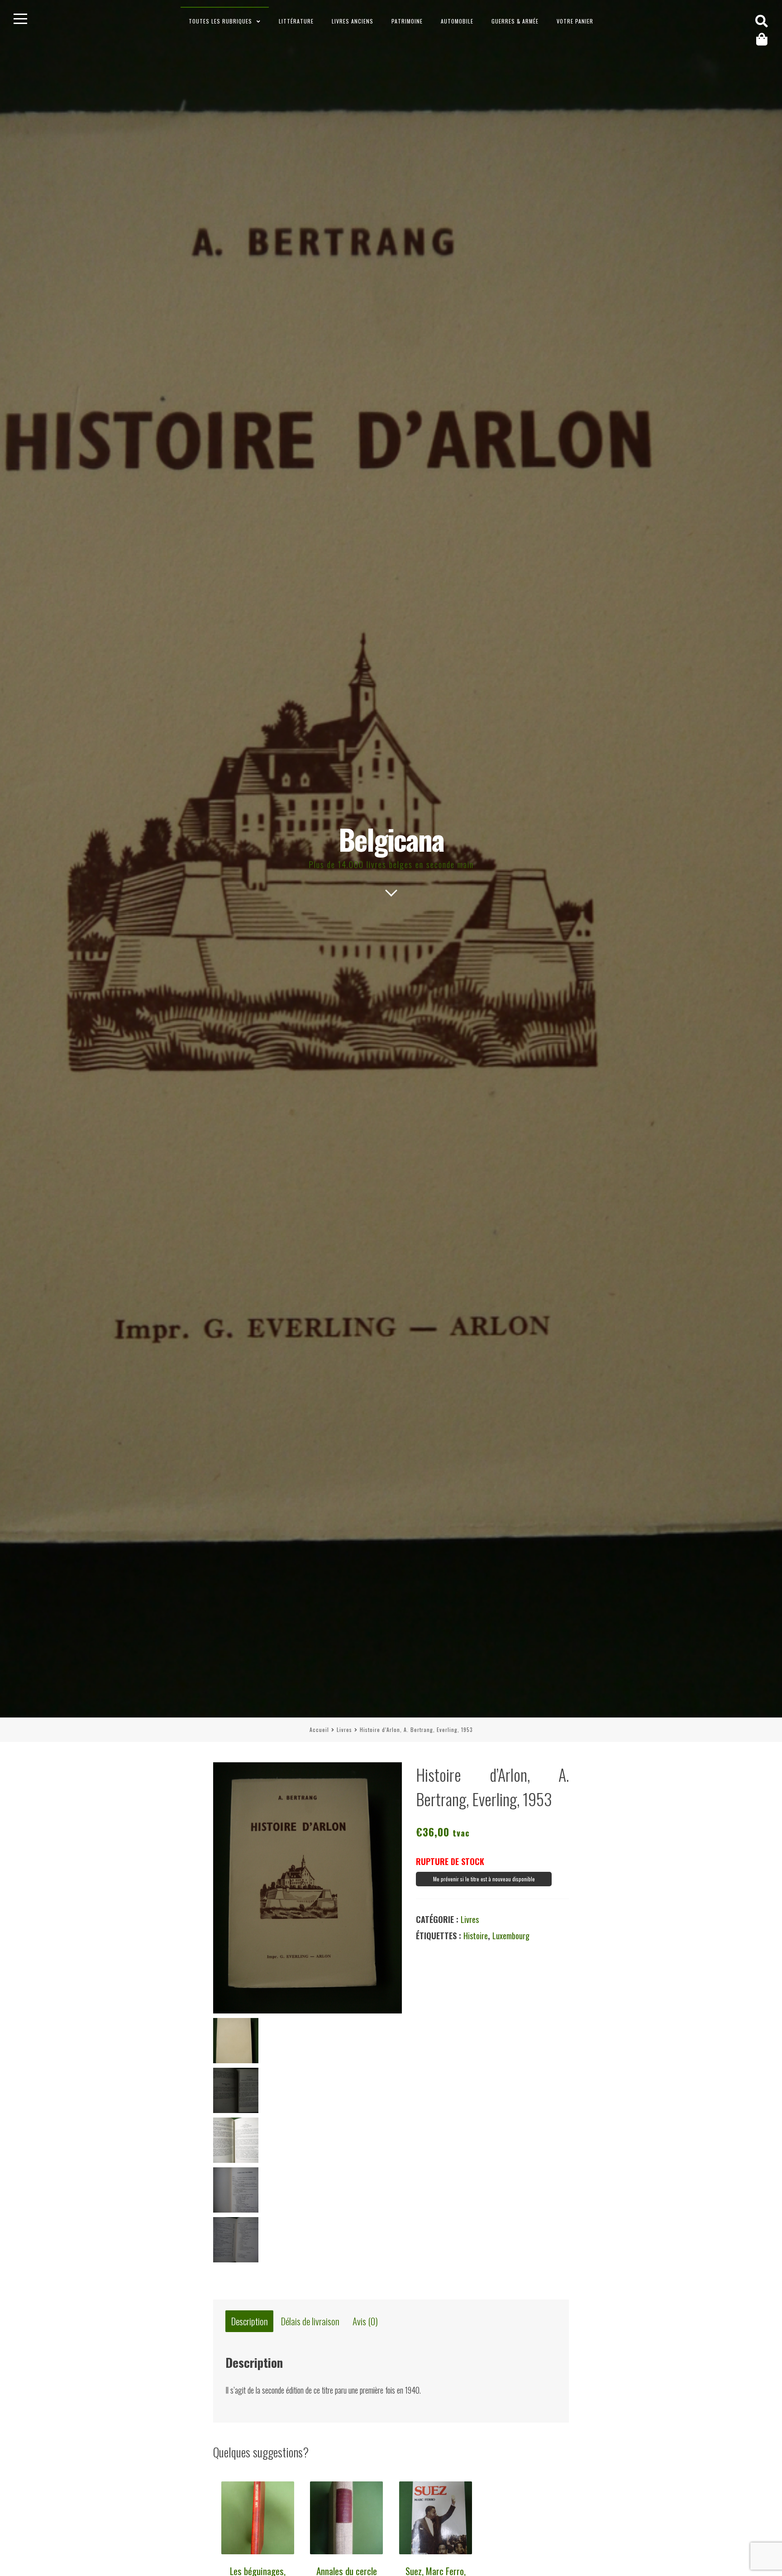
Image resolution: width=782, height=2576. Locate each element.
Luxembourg (511, 1936)
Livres (344, 1729)
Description (250, 2321)
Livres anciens (353, 21)
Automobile (457, 21)
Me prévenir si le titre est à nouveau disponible (484, 1879)
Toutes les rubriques (220, 21)
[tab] (249, 2321)
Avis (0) (365, 2321)
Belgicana (391, 839)
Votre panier (575, 21)
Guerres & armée (515, 21)
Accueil (319, 1729)
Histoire (476, 1936)
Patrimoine (407, 21)
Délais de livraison (310, 2321)
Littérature (296, 21)
